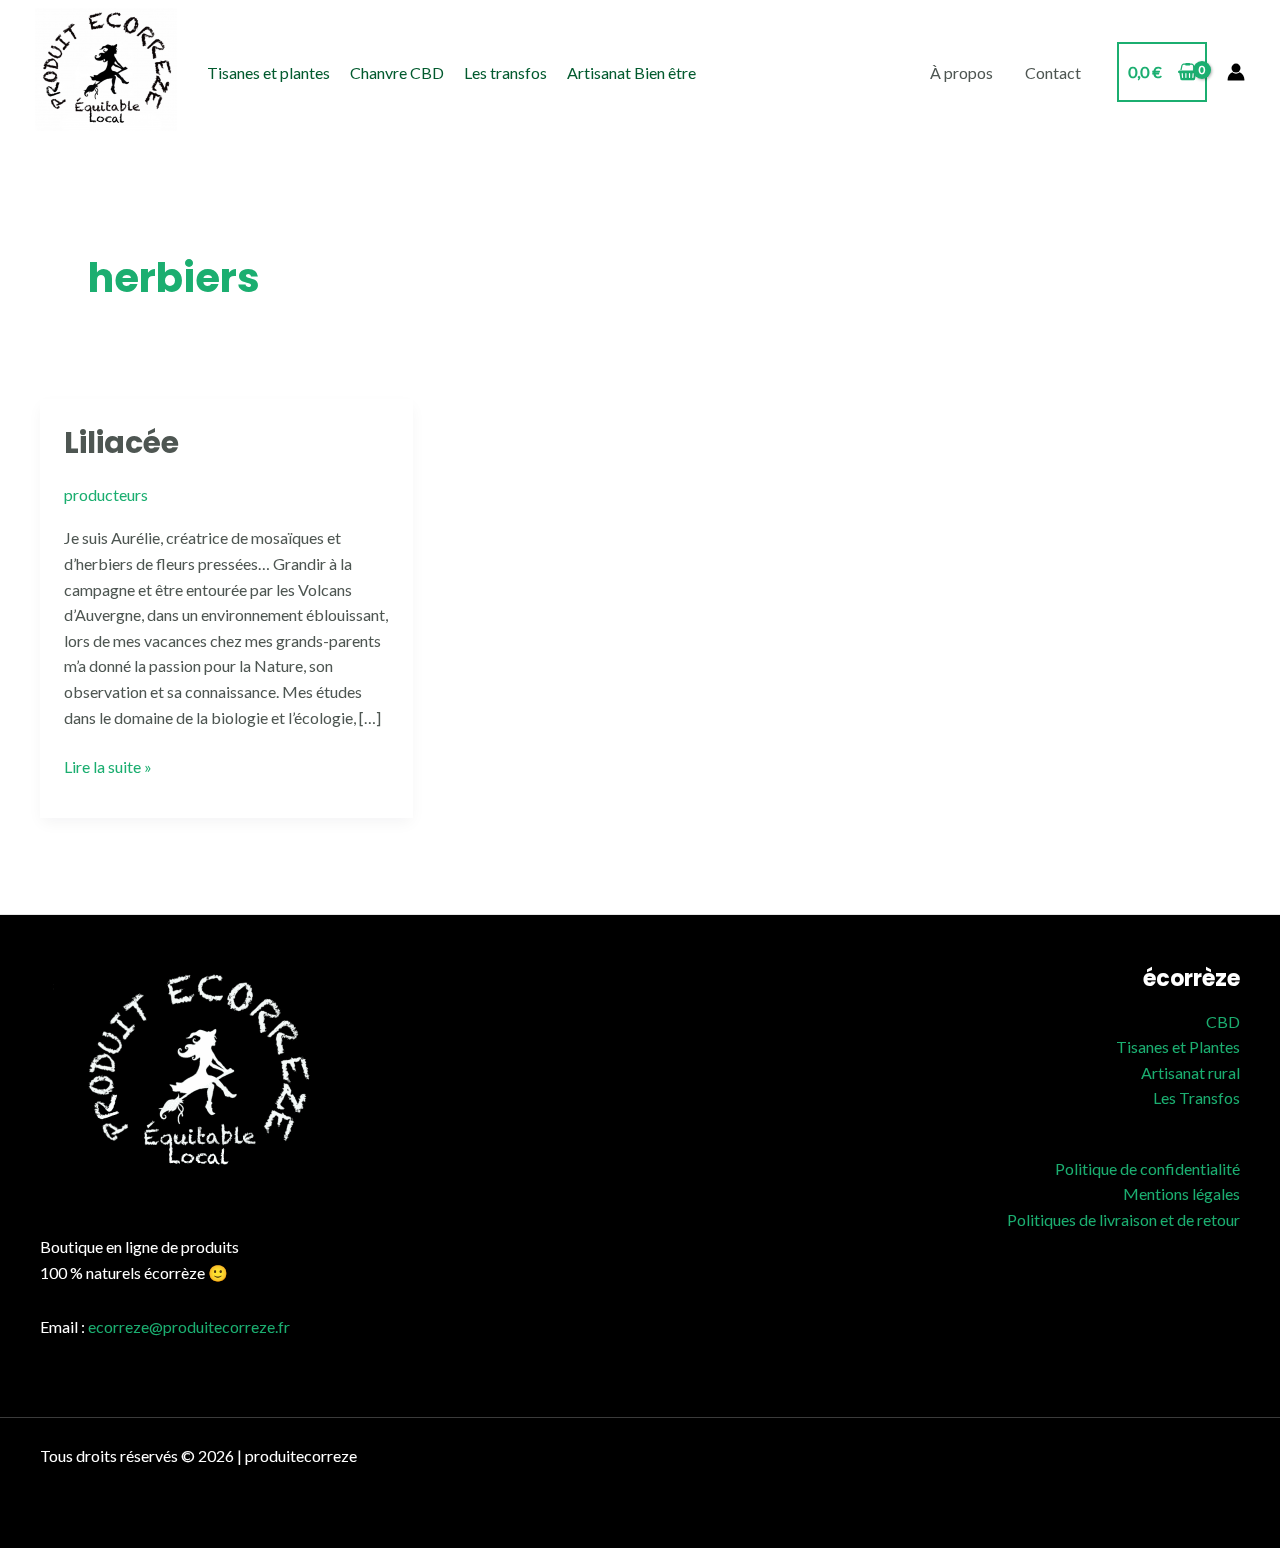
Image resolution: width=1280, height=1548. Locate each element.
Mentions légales (1181, 1193)
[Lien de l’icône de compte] (1236, 72)
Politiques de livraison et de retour (1123, 1219)
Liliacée (121, 442)
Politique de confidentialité (1147, 1168)
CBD (1223, 1021)
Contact (1053, 72)
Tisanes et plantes (268, 72)
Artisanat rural (1190, 1072)
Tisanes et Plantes (1178, 1046)
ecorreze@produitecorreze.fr (189, 1326)
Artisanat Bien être (631, 72)
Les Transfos (1196, 1097)
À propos (961, 72)
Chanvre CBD (397, 72)
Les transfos (505, 72)
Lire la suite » (108, 765)
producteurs (106, 494)
